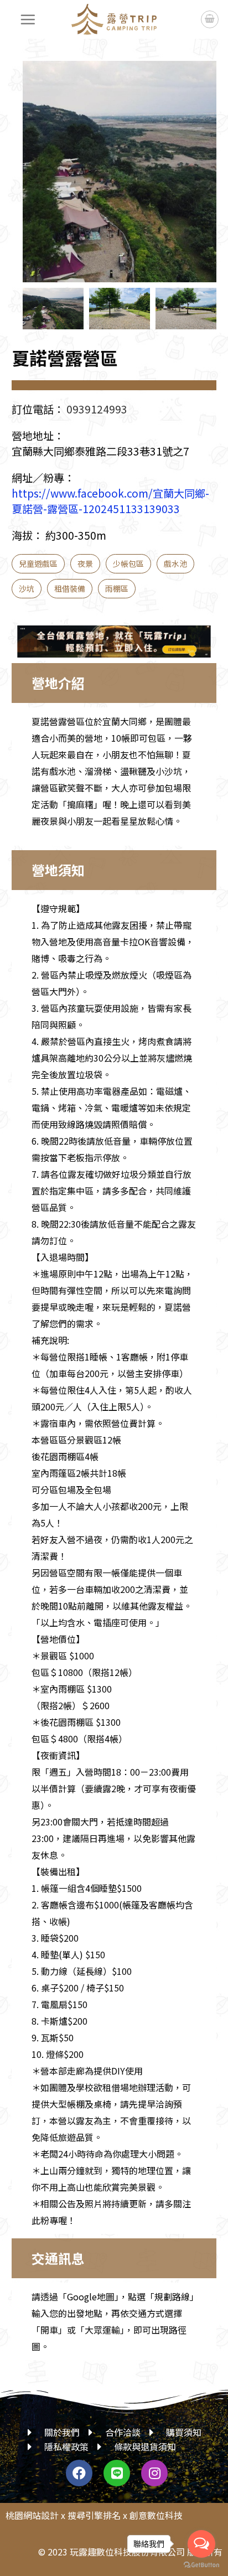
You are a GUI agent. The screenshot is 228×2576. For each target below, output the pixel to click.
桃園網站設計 (32, 2515)
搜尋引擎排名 (94, 2515)
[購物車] (210, 19)
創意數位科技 (156, 2515)
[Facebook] (79, 2473)
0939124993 (97, 409)
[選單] (28, 19)
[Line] (117, 2473)
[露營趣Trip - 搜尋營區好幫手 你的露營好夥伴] (114, 19)
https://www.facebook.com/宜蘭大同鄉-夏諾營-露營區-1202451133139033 (110, 501)
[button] (197, 180)
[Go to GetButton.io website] (201, 2565)
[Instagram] (154, 2473)
